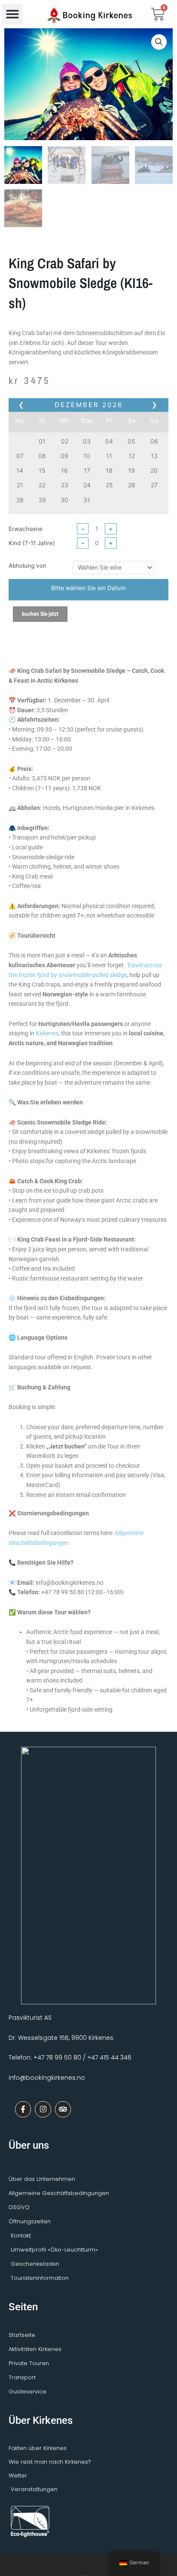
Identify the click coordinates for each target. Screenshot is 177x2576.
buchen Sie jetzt (40, 614)
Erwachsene (26, 529)
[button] (12, 14)
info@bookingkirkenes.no (47, 2078)
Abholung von (27, 566)
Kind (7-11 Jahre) (32, 543)
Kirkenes (47, 1033)
